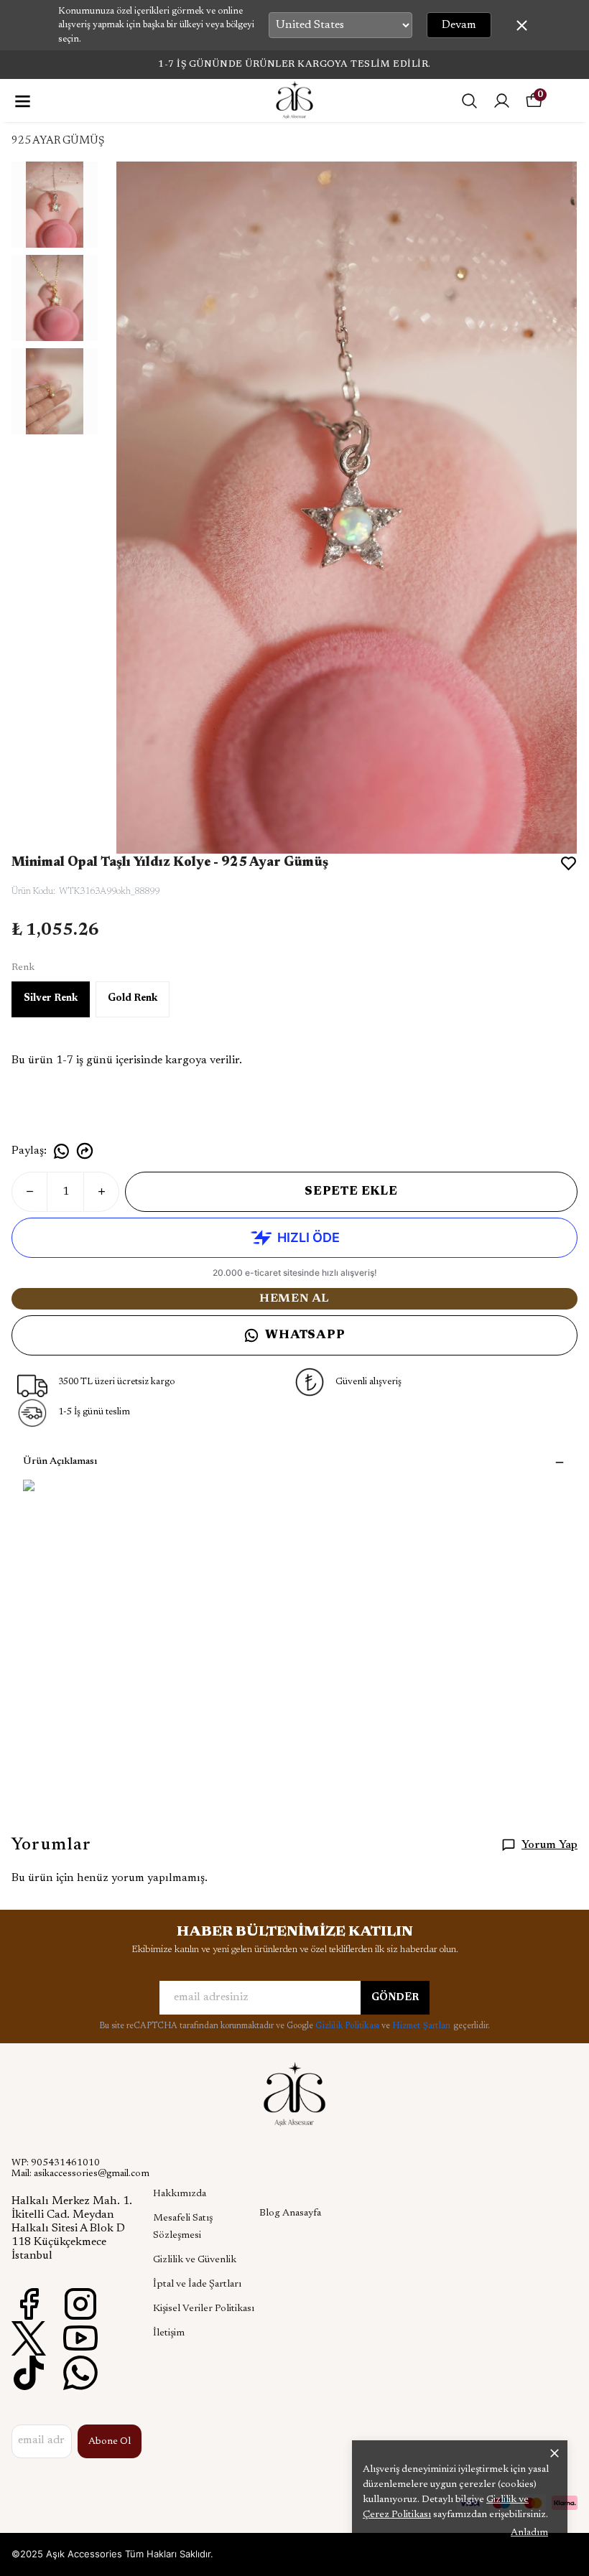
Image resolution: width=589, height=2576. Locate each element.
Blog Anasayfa (290, 2213)
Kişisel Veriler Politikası (204, 2309)
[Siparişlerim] (502, 101)
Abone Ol (110, 2442)
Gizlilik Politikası (348, 2026)
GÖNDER (395, 1998)
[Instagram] (80, 2304)
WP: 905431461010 (56, 2163)
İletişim (169, 2333)
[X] (29, 2338)
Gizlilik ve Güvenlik (195, 2260)
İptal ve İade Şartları (197, 2285)
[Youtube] (80, 2338)
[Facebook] (29, 2304)
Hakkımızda (180, 2194)
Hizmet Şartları (422, 2026)
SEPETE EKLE (351, 1192)
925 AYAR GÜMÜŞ (58, 141)
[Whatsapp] (80, 2373)
